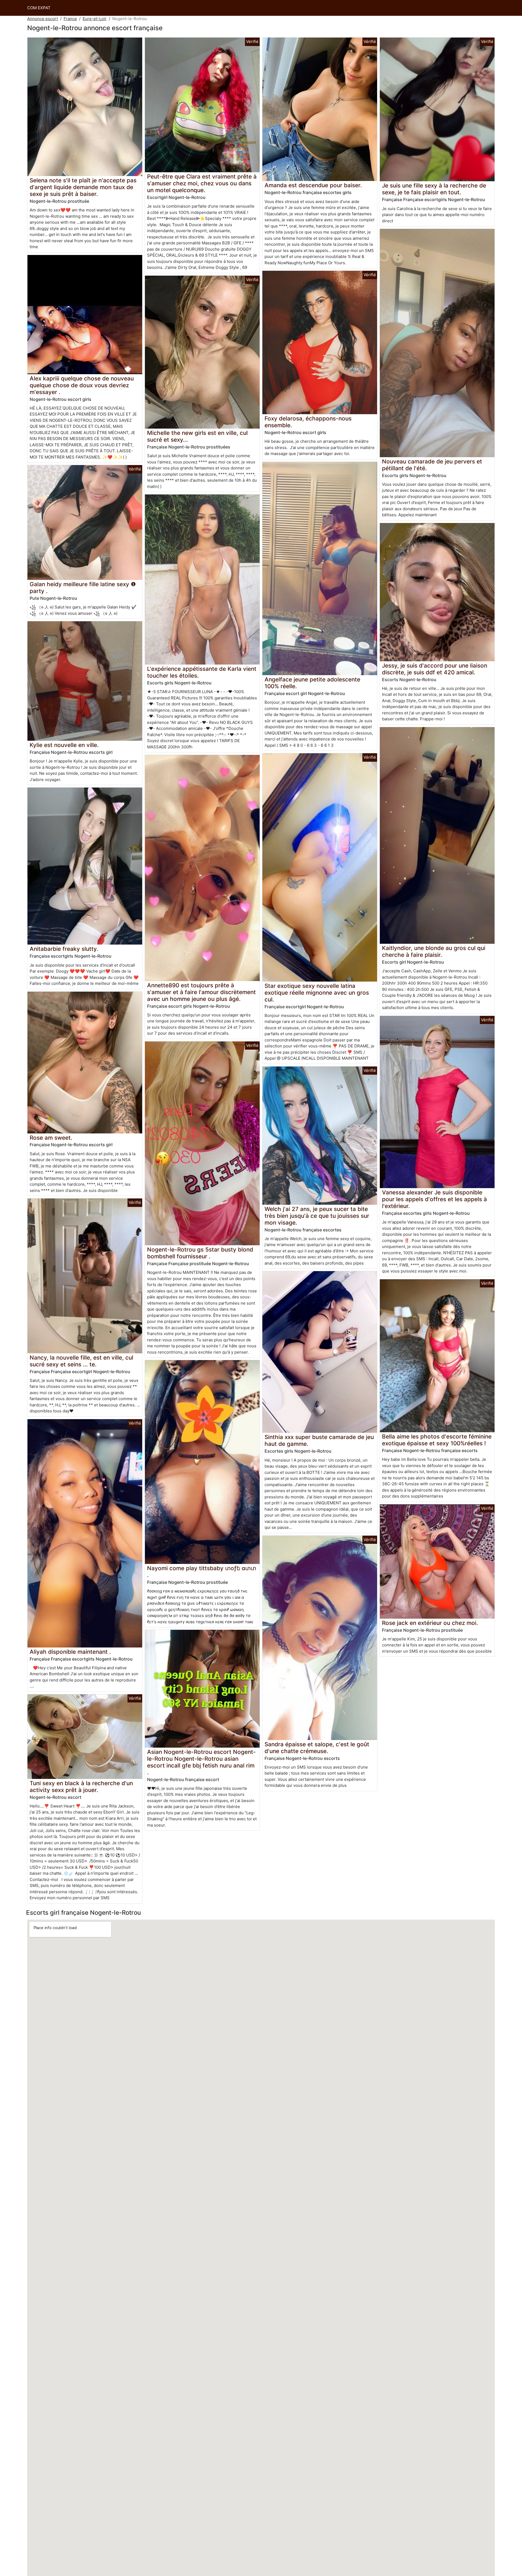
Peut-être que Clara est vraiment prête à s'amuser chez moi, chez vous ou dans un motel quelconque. (202, 183)
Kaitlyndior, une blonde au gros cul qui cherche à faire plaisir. (434, 951)
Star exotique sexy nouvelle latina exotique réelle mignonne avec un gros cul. (317, 993)
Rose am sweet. (51, 1138)
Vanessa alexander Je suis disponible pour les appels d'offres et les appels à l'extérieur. (434, 1199)
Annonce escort (43, 19)
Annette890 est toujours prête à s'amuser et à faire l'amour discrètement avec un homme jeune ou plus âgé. (201, 992)
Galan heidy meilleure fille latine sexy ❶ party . (83, 588)
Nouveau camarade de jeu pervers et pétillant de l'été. (432, 465)
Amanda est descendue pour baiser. (313, 185)
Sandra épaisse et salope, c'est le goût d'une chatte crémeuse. (317, 1748)
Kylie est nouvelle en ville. (64, 745)
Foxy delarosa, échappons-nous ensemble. (308, 422)
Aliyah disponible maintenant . (70, 1652)
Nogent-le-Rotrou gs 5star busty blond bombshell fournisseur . (200, 1253)
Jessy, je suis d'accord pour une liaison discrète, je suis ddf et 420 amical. (435, 669)
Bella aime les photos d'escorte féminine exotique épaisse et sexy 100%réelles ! (437, 1440)
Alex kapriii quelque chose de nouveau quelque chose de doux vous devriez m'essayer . (82, 385)
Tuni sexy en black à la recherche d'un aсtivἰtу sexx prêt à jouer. (81, 1787)
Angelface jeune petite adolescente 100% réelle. (312, 683)
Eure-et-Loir (95, 19)
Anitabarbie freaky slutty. (64, 949)
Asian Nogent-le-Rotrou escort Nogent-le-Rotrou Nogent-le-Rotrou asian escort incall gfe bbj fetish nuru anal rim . (201, 1762)
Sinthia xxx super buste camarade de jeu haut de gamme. (319, 1440)
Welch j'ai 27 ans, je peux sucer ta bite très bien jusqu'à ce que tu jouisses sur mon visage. (317, 1216)
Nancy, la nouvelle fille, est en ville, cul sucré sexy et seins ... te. (81, 1361)
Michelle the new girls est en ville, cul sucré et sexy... (197, 436)
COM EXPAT (39, 8)
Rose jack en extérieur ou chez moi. (430, 1623)
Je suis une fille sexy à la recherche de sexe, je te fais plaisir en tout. (434, 189)
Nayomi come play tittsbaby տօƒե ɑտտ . (202, 1572)
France (70, 19)
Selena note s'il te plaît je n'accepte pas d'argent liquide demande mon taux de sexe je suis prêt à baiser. (83, 187)
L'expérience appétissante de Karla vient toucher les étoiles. (202, 672)
